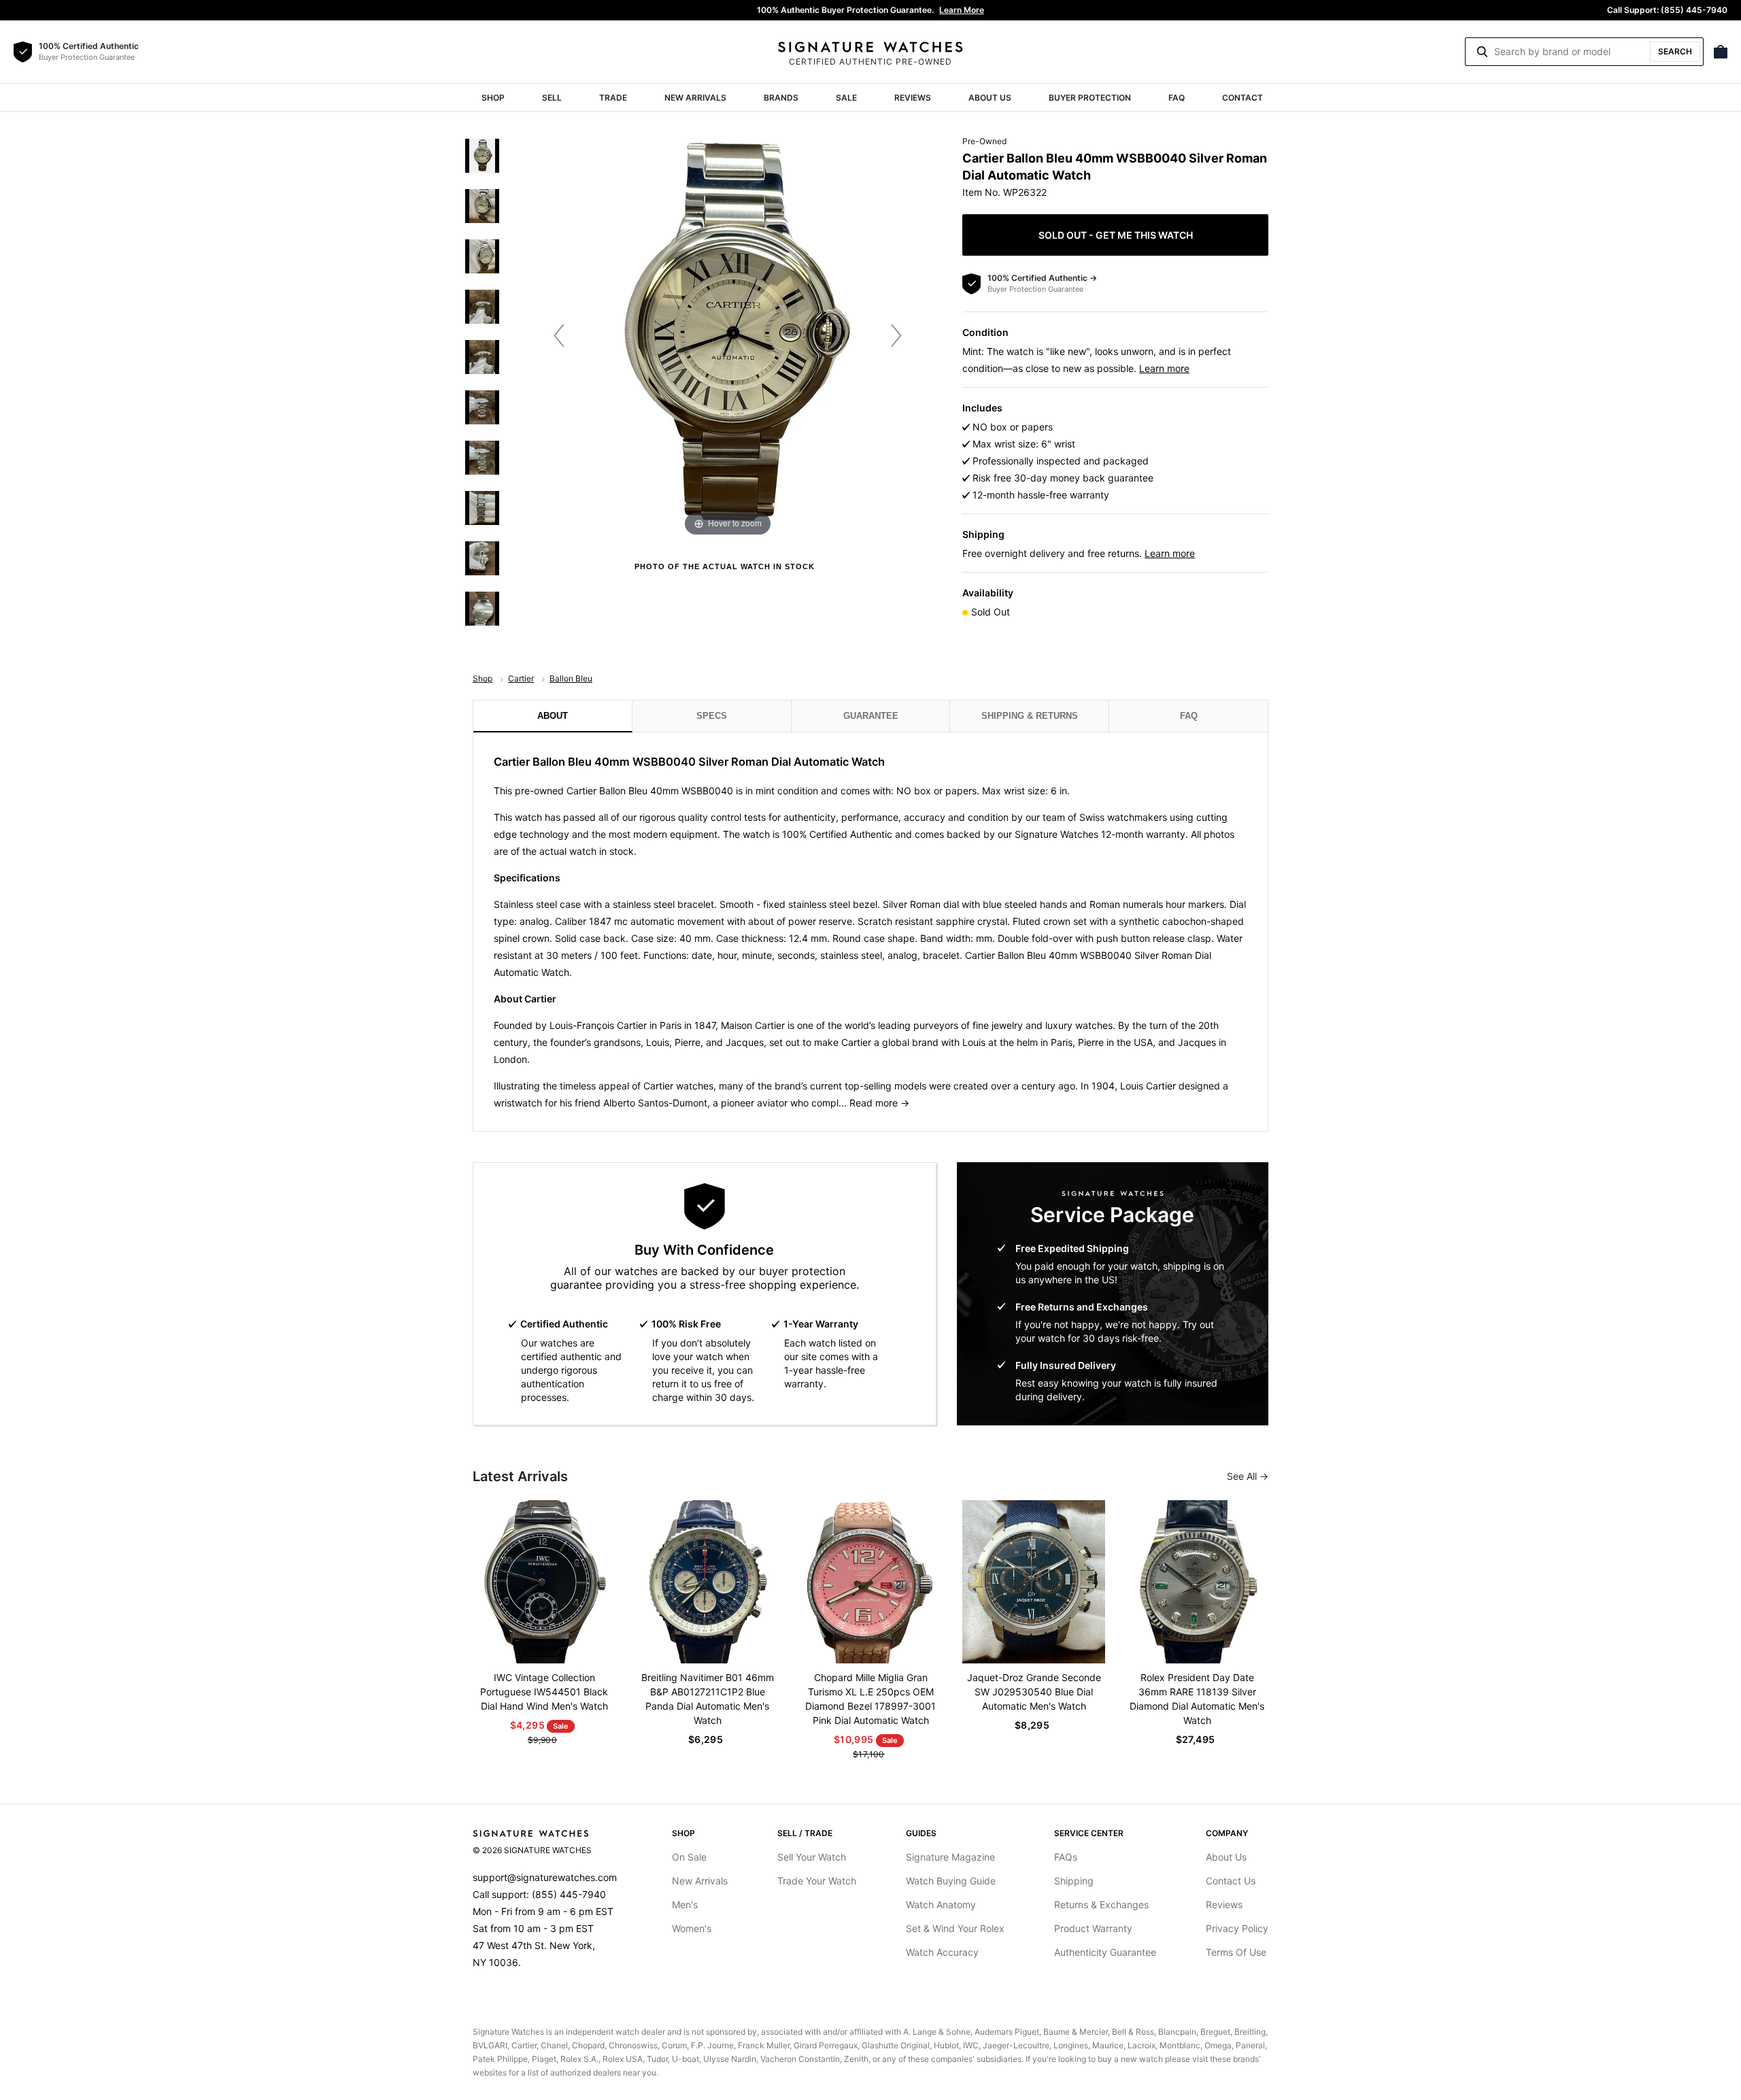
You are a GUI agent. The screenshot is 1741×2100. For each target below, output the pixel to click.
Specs (712, 716)
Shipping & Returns (1030, 716)
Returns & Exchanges (1101, 1904)
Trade (613, 98)
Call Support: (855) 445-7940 (1667, 10)
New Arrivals (695, 98)
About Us (990, 98)
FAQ (1177, 98)
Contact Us (1231, 1881)
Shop (493, 98)
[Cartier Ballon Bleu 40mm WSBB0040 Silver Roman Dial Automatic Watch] (482, 156)
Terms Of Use (1236, 1952)
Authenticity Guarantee (1105, 1952)
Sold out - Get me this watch (1116, 235)
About (553, 716)
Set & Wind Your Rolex (955, 1928)
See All (1243, 1476)
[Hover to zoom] (728, 335)
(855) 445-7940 (569, 1894)
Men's (685, 1904)
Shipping (1074, 1881)
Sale (846, 98)
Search (1675, 51)
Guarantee (871, 716)
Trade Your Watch (817, 1881)
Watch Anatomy (941, 1904)
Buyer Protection (1090, 98)
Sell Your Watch (812, 1857)
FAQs (1066, 1857)
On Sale (689, 1857)
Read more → (879, 1103)
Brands (781, 98)
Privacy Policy (1237, 1928)
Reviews (913, 98)
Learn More (962, 10)
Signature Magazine (950, 1857)
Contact (1243, 98)
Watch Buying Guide (951, 1881)
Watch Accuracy (942, 1952)
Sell (552, 98)
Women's (692, 1928)
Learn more (1164, 368)
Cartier (521, 678)
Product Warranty (1093, 1928)
